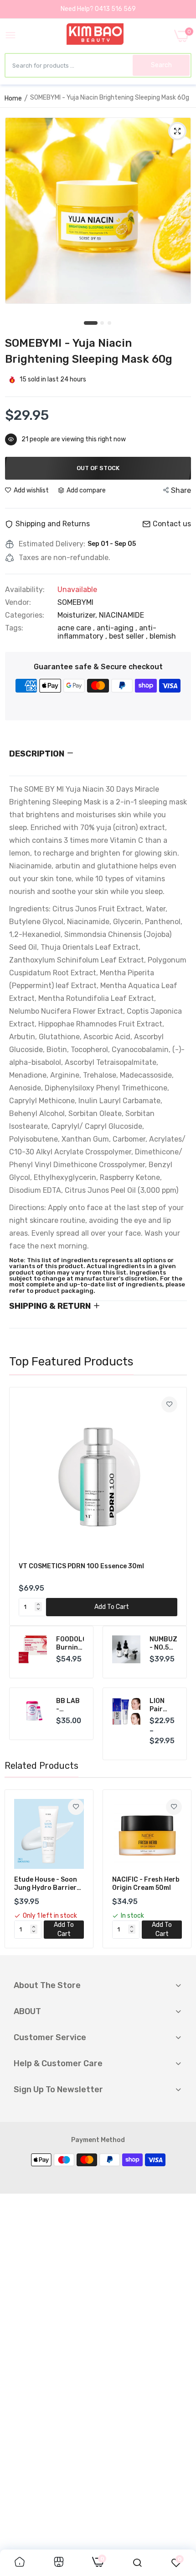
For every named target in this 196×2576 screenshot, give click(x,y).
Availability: (25, 590)
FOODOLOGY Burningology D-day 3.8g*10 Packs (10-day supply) (70, 1644)
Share (181, 490)
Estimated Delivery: (52, 544)
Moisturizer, (78, 615)
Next (175, 1506)
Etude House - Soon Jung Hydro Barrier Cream (46, 1884)
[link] (169, 1404)
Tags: (14, 628)
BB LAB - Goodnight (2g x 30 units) (70, 1705)
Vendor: (18, 603)
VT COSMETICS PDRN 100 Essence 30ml (81, 1566)
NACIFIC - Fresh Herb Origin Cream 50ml (146, 1884)
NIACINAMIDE (121, 615)
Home (13, 98)
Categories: (25, 615)
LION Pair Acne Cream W (163, 1705)
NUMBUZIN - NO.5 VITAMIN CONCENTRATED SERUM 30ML (164, 1644)
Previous (21, 1506)
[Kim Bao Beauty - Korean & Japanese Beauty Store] (95, 36)
